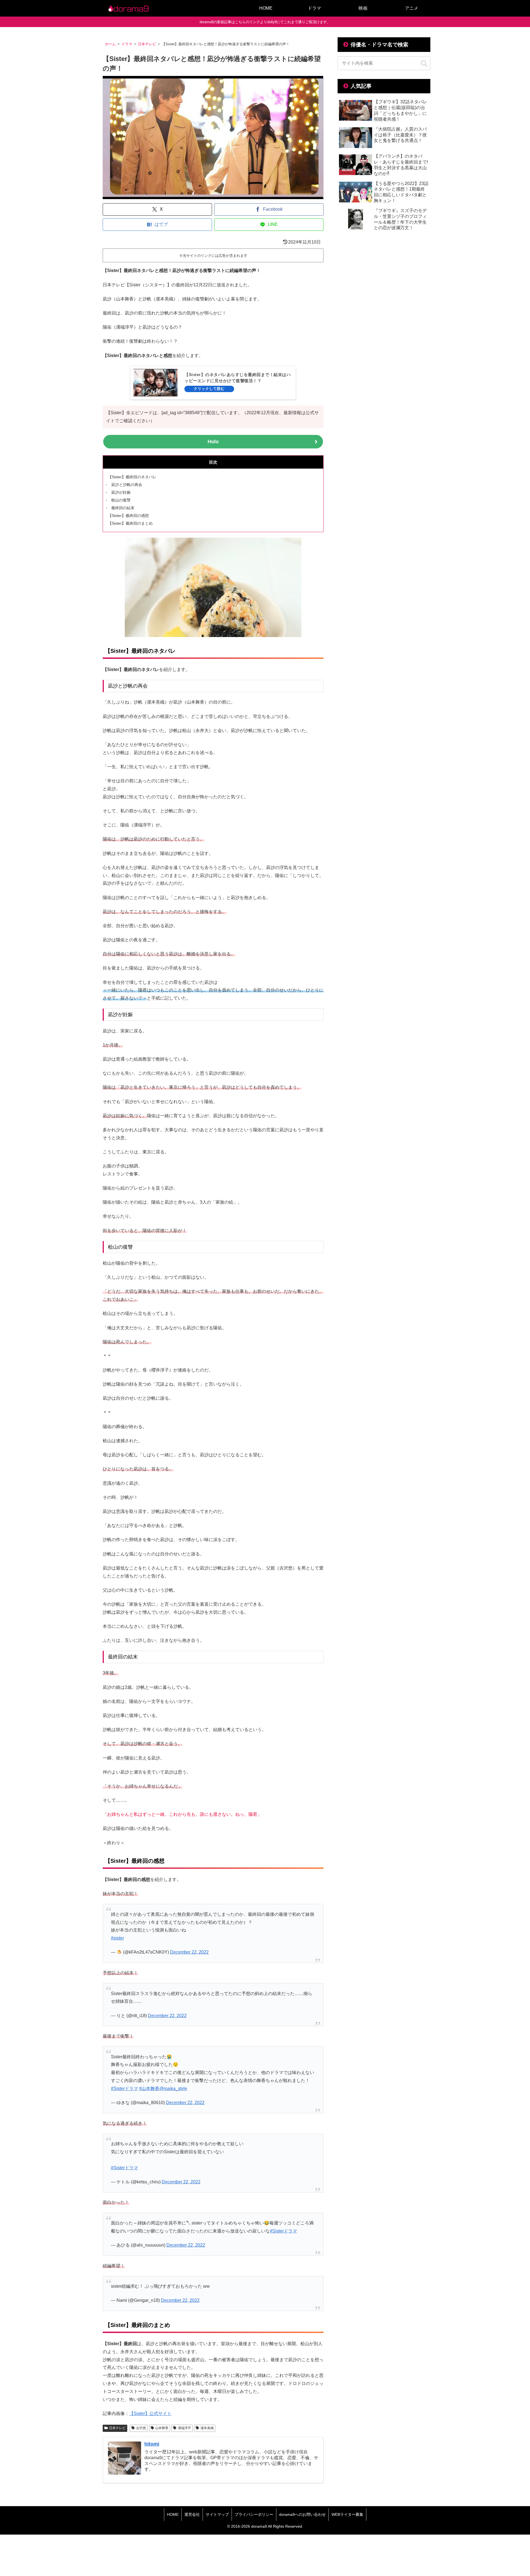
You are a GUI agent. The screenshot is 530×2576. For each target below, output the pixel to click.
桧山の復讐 (121, 500)
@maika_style (173, 2088)
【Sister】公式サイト (150, 2413)
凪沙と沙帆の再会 (127, 485)
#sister (117, 1938)
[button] (424, 64)
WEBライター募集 (347, 2514)
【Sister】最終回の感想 (128, 516)
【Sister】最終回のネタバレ (132, 477)
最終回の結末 (123, 508)
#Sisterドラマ (124, 2088)
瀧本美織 (207, 2428)
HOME (173, 2514)
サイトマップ (217, 2514)
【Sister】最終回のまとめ (130, 523)
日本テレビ (117, 2428)
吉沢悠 (141, 2428)
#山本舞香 (149, 2088)
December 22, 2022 (189, 1952)
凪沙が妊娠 (121, 492)
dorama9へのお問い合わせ (302, 2514)
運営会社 (192, 2514)
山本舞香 (162, 2428)
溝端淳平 (184, 2428)
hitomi (152, 2444)
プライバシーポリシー (254, 2514)
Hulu (213, 442)
